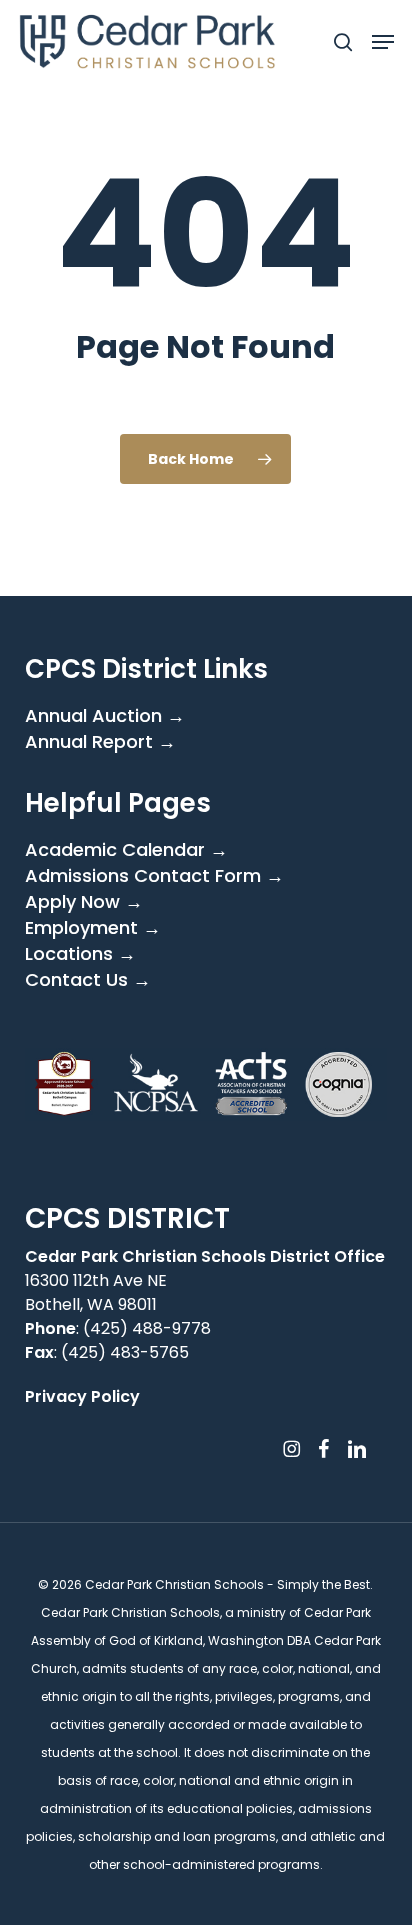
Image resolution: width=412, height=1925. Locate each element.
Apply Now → (84, 902)
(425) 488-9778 (147, 1328)
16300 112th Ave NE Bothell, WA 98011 (96, 1292)
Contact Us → (88, 980)
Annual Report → (100, 742)
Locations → (80, 954)
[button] (383, 42)
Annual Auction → (105, 716)
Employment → (93, 928)
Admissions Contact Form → (154, 876)
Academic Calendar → (126, 850)
